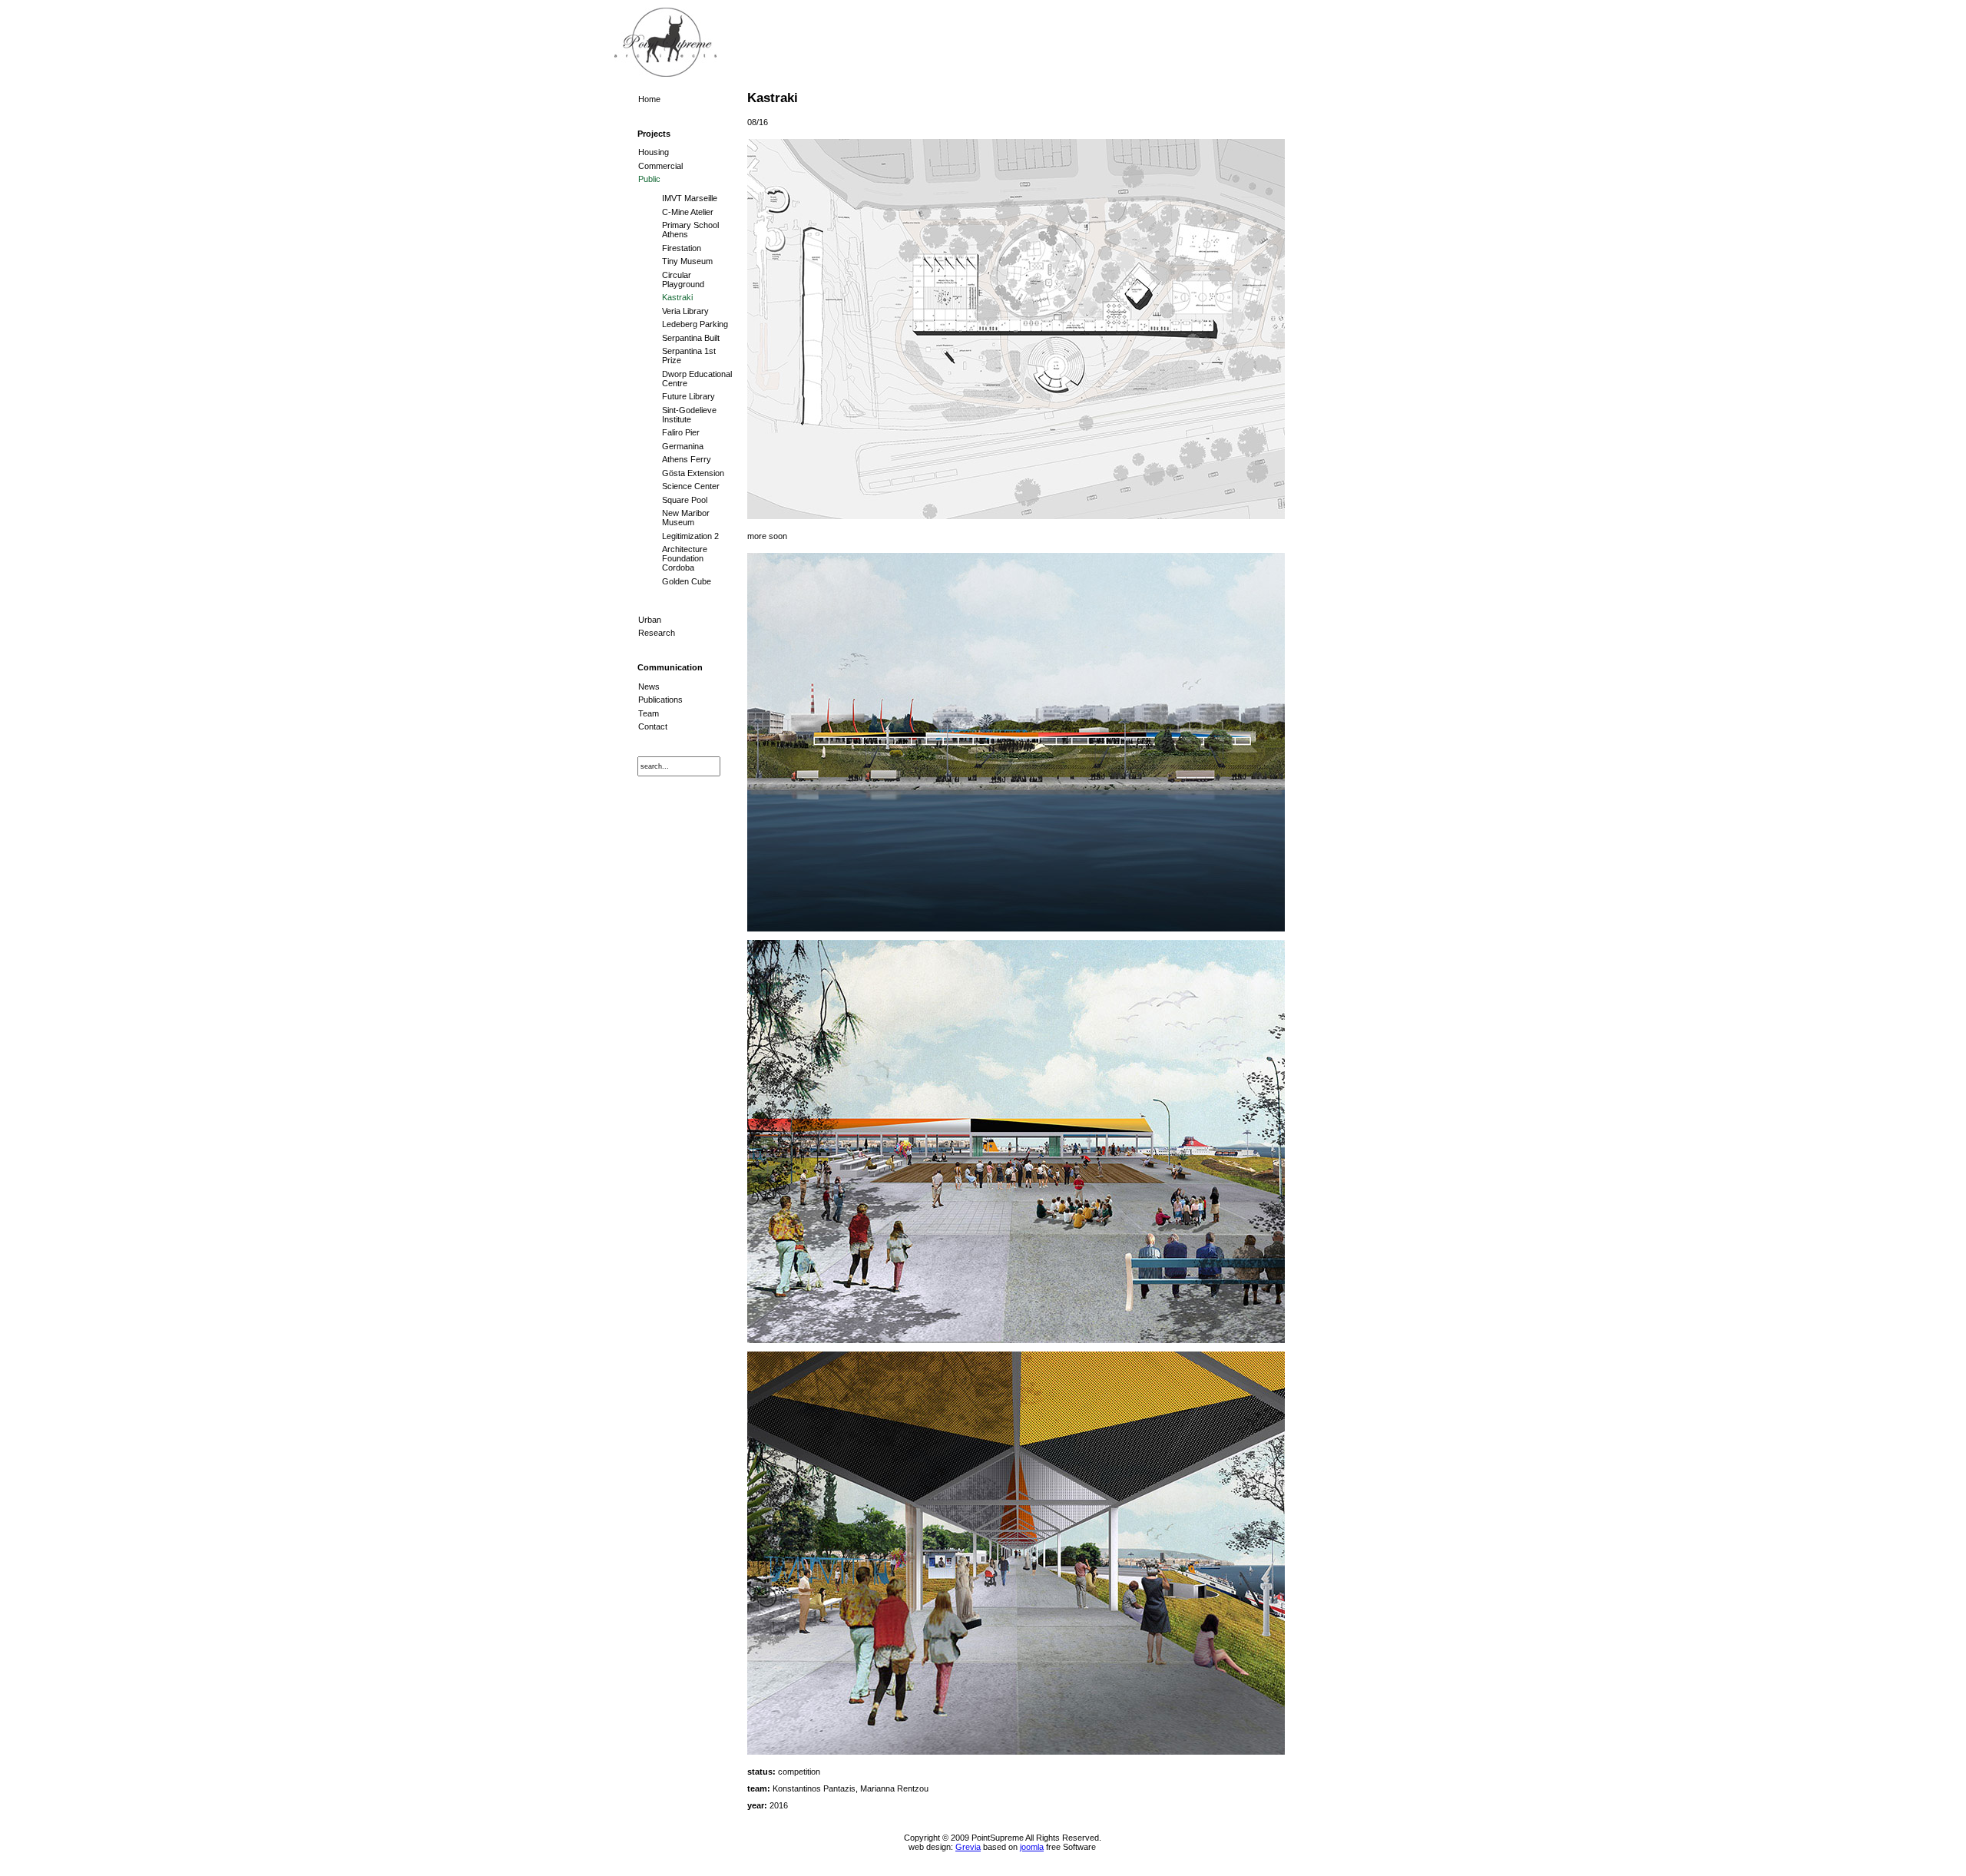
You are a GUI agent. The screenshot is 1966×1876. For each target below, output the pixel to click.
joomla (1032, 1847)
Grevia (968, 1847)
